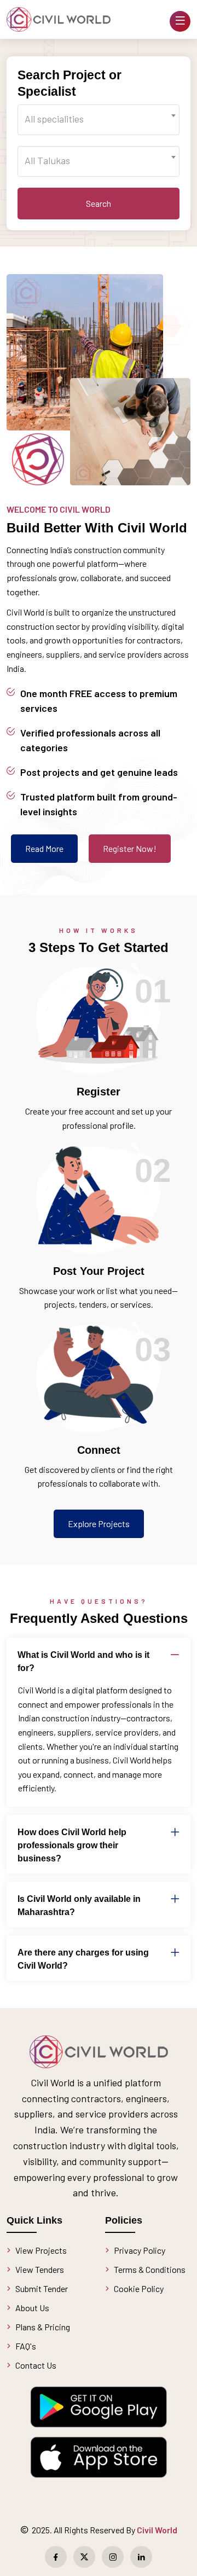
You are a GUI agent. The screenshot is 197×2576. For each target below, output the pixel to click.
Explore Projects (99, 1524)
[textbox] (99, 119)
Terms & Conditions (150, 2269)
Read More (44, 848)
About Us (32, 2308)
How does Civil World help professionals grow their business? (72, 1845)
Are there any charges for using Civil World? (83, 1959)
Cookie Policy (139, 2288)
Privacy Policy (140, 2250)
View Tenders (40, 2269)
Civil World (157, 2530)
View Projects (41, 2250)
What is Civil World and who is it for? (83, 1661)
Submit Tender (42, 2288)
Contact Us (36, 2365)
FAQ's (26, 2346)
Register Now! (130, 848)
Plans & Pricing (43, 2327)
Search (99, 203)
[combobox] (99, 120)
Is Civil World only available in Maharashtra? (79, 1905)
